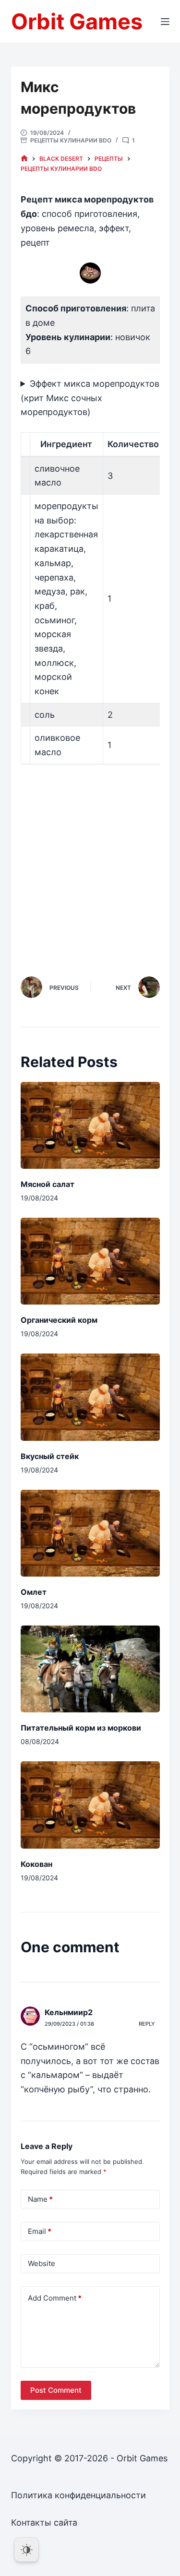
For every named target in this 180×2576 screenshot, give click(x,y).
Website (42, 2263)
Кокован (36, 1864)
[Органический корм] (90, 1261)
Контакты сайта (44, 2523)
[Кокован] (90, 1805)
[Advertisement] (90, 859)
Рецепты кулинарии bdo (71, 140)
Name (40, 2199)
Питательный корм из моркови (81, 1728)
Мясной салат (48, 1184)
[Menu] (165, 22)
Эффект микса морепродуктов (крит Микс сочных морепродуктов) (90, 398)
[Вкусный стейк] (90, 1397)
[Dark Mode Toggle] (26, 2550)
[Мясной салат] (90, 1125)
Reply (147, 2024)
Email (40, 2231)
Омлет (34, 1592)
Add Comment (55, 2298)
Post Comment (56, 2390)
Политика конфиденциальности (78, 2495)
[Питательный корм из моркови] (90, 1669)
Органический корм (59, 1320)
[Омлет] (90, 1533)
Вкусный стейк (50, 1456)
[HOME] (24, 159)
